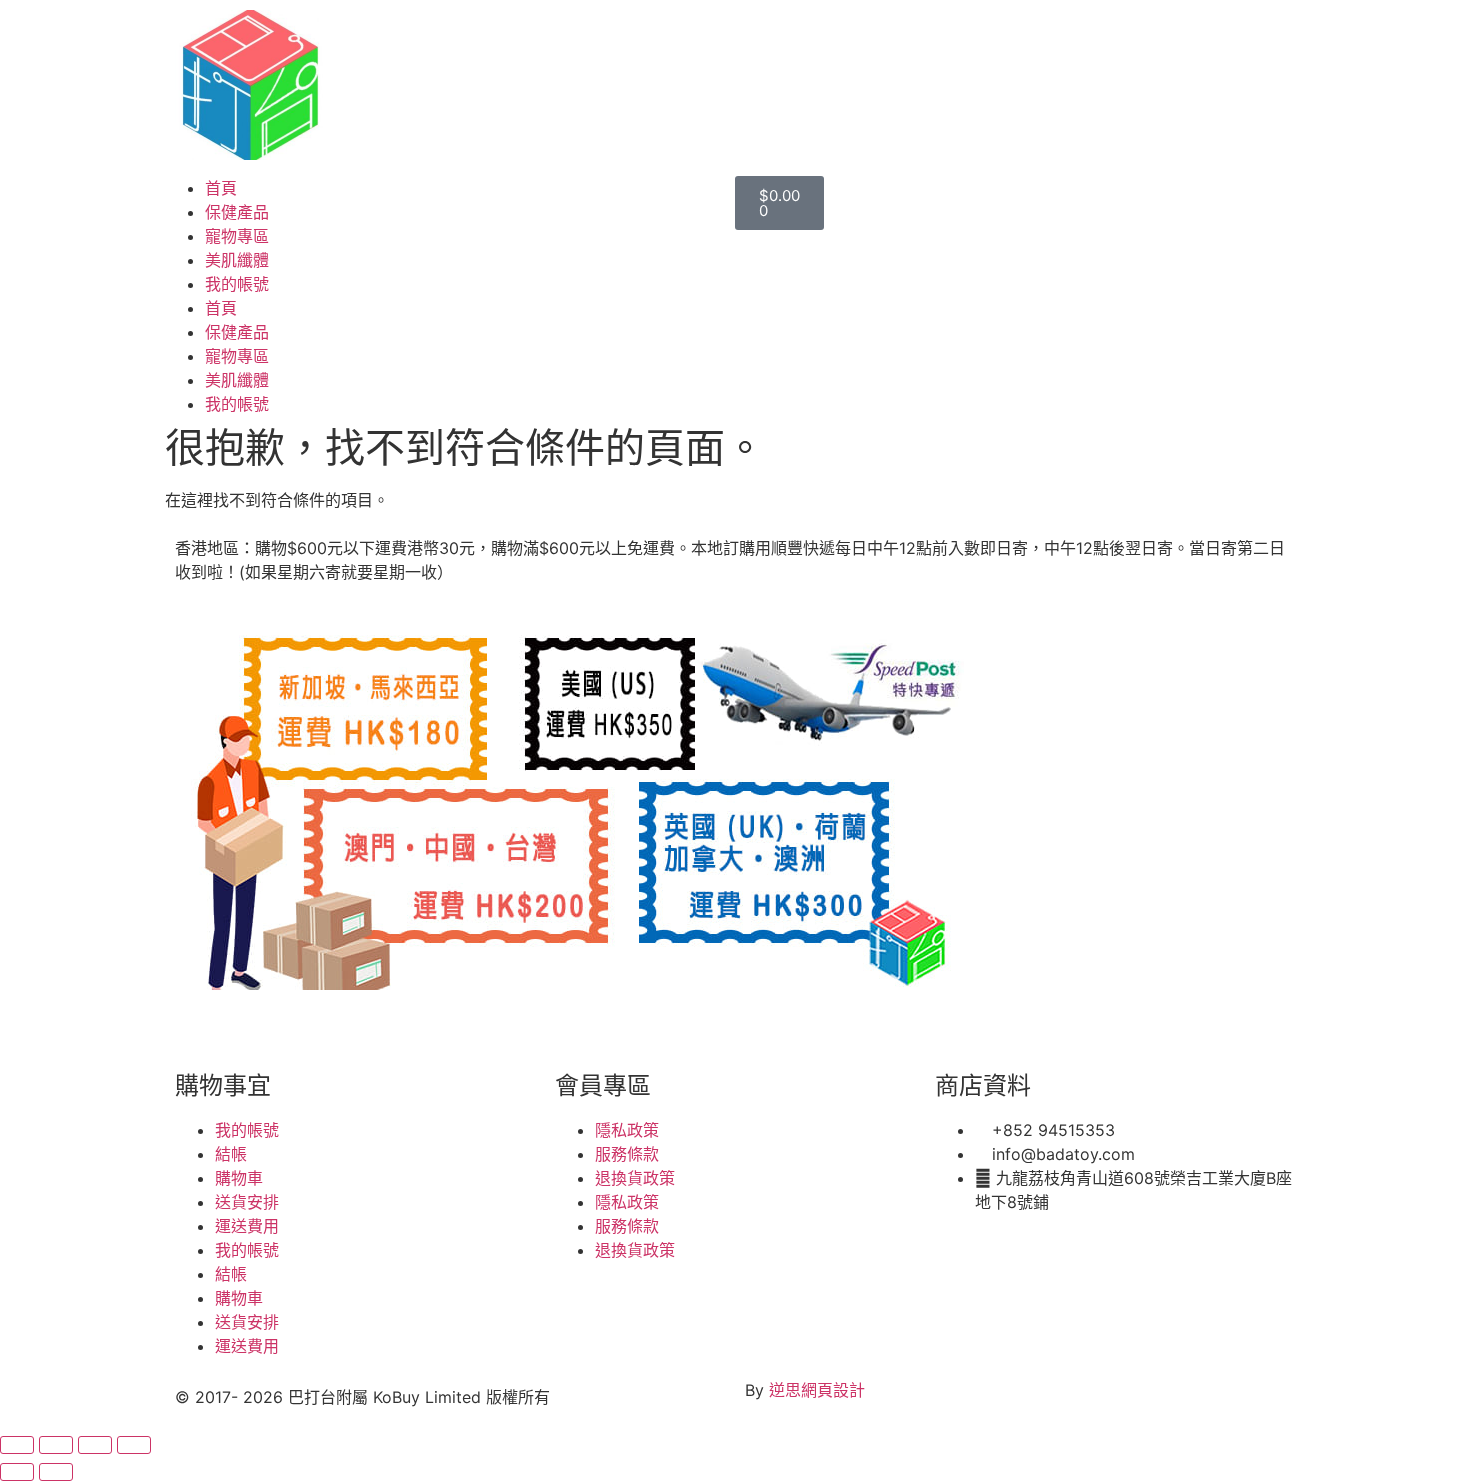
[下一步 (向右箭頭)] (56, 1472)
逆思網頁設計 (817, 1390)
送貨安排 (247, 1202)
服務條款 (627, 1154)
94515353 (317, 1028)
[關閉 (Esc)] (134, 1445)
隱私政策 (627, 1130)
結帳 (231, 1154)
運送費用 (247, 1226)
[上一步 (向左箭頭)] (17, 1472)
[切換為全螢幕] (56, 1445)
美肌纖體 (237, 260)
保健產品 (237, 212)
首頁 (221, 188)
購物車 (239, 1178)
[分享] (95, 1445)
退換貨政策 (635, 1178)
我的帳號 (237, 284)
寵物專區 (237, 236)
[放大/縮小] (17, 1445)
